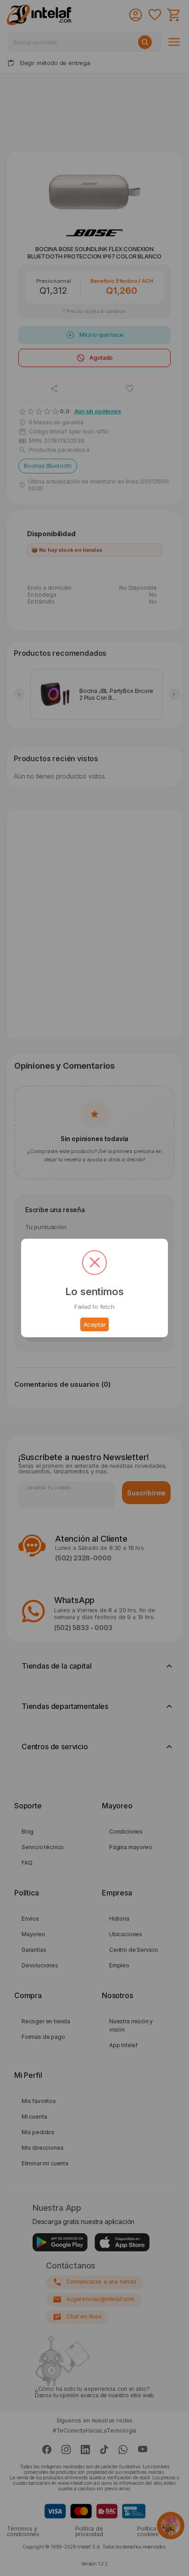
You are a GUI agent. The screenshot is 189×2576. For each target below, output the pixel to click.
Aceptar (95, 1324)
